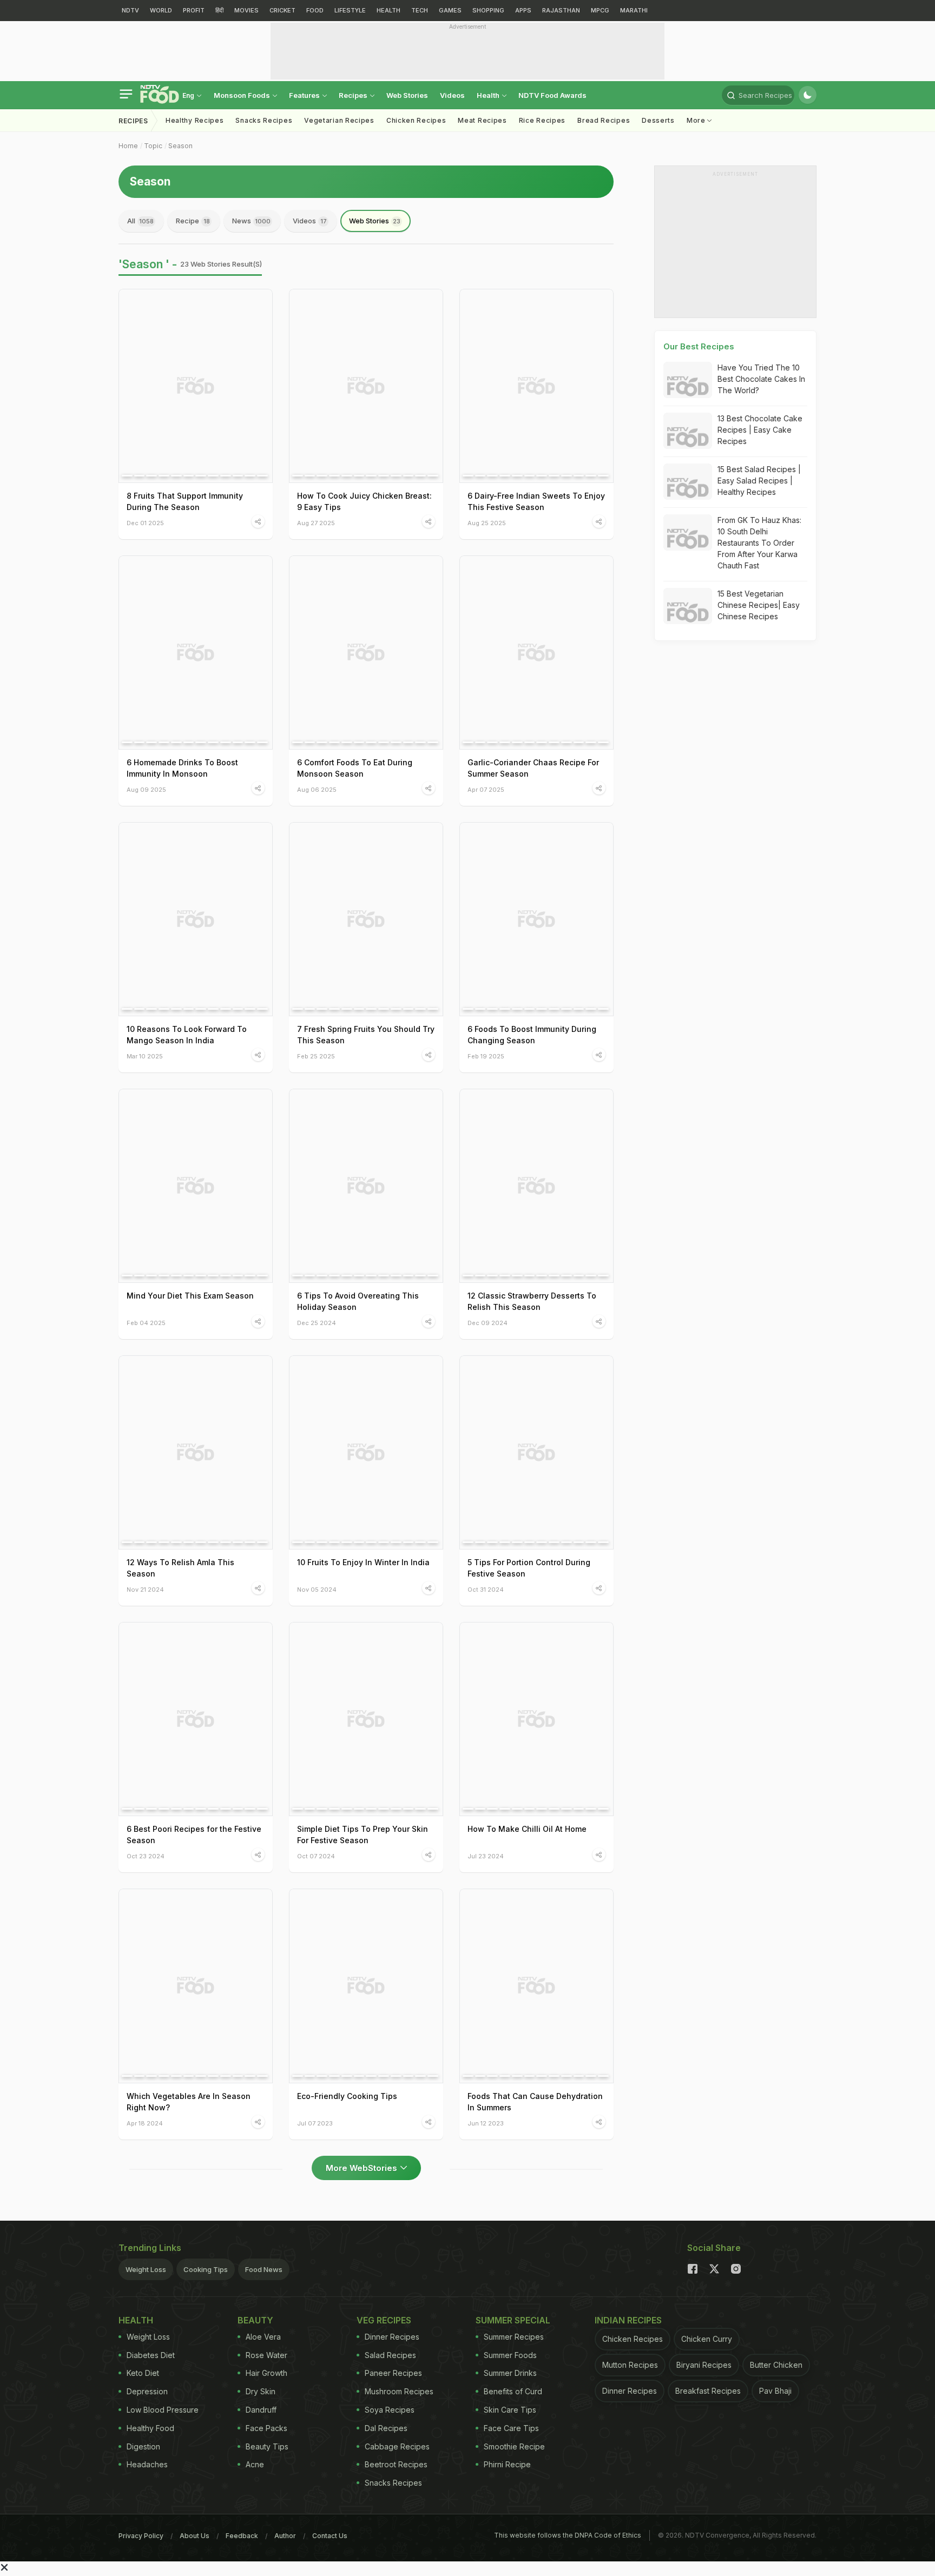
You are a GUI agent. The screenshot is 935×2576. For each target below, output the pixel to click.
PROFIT (194, 10)
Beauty (255, 2320)
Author (285, 2536)
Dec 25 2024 (317, 1323)
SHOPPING (488, 10)
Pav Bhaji (775, 2391)
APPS (523, 10)
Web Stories (407, 95)
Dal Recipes (386, 2428)
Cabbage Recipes (397, 2446)
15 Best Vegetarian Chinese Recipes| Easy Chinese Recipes (759, 605)
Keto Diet (143, 2373)
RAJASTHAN (561, 10)
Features (305, 95)
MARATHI (634, 10)
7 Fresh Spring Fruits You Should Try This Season (366, 1035)
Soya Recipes (390, 2410)
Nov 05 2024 (317, 1589)
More (697, 120)
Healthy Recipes (195, 120)
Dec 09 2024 (488, 1323)
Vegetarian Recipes (339, 120)
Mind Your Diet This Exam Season (190, 1296)
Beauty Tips (267, 2446)
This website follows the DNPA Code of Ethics (568, 2535)
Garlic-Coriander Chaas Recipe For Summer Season (533, 768)
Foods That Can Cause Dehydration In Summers (535, 2102)
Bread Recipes (604, 120)
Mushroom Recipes (399, 2391)
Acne (255, 2464)
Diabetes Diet (151, 2355)
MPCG (600, 10)
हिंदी (219, 10)
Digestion (143, 2446)
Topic (153, 146)
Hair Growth (266, 2373)
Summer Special (513, 2320)
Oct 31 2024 (486, 1589)
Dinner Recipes (392, 2337)
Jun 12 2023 (486, 2123)
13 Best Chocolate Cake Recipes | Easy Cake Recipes (760, 430)
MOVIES (246, 10)
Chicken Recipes (416, 120)
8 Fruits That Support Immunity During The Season (185, 501)
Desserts (658, 120)
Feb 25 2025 (316, 1056)
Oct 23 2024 (146, 1856)
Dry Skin (261, 2391)
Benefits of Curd (513, 2391)
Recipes (354, 95)
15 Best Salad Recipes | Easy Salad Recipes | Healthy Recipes (759, 481)
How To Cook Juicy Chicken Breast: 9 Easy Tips (364, 501)
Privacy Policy (141, 2536)
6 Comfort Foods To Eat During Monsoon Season (355, 768)
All (140, 221)
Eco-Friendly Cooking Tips (347, 2096)
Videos (452, 95)
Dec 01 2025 (145, 523)
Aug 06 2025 (317, 789)
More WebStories (361, 2168)
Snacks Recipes (264, 120)
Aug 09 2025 (146, 789)
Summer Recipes (514, 2337)
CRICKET (282, 10)
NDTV (130, 10)
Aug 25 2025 (487, 523)
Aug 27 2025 (316, 523)
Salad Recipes (390, 2355)
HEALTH (389, 10)
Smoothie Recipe (514, 2446)
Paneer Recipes (393, 2373)
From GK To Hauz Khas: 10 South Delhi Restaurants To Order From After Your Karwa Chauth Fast (759, 543)
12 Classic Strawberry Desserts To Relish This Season (532, 1301)
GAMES (450, 10)
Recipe (193, 221)
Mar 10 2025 (145, 1056)
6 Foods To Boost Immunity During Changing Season (532, 1035)
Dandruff (261, 2410)
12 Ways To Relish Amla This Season (180, 1568)
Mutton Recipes (630, 2365)
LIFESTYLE (350, 10)
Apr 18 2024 (145, 2123)
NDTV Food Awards (552, 95)
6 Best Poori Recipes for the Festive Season (194, 1835)
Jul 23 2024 (486, 1856)
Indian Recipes (628, 2320)
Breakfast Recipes (708, 2391)
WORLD (161, 10)
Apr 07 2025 (486, 789)
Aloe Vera (263, 2337)
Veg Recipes (384, 2320)
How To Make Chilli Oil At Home (527, 1829)
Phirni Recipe (507, 2464)
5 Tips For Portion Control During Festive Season (529, 1568)
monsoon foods (243, 95)
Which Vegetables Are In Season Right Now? (189, 2102)
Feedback (242, 2536)
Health (489, 95)
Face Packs (266, 2428)
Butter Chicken (776, 2365)
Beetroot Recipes (396, 2464)
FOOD (315, 10)
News (251, 221)
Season (180, 146)
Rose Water (266, 2355)
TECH (420, 10)
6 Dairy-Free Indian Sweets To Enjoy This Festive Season (536, 501)
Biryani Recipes (704, 2365)
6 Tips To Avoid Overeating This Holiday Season (358, 1301)
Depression (147, 2391)
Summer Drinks (510, 2373)
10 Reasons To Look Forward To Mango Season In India (187, 1035)
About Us (195, 2536)
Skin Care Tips (510, 2410)
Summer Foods (510, 2355)
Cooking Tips (206, 2269)
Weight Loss (146, 2269)
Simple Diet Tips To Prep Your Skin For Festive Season (363, 1835)
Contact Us (330, 2536)
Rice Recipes (542, 120)
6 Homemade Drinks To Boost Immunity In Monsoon (182, 768)
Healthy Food (150, 2428)
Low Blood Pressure (163, 2410)
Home (128, 146)
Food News (264, 2269)
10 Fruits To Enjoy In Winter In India (363, 1562)
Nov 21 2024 (145, 1589)
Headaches (147, 2464)
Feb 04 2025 (146, 1323)
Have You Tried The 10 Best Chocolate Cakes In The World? (761, 379)
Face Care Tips (511, 2428)
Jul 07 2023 (315, 2123)
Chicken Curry (707, 2339)
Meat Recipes (482, 120)
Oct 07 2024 (316, 1856)
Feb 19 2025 (486, 1056)
